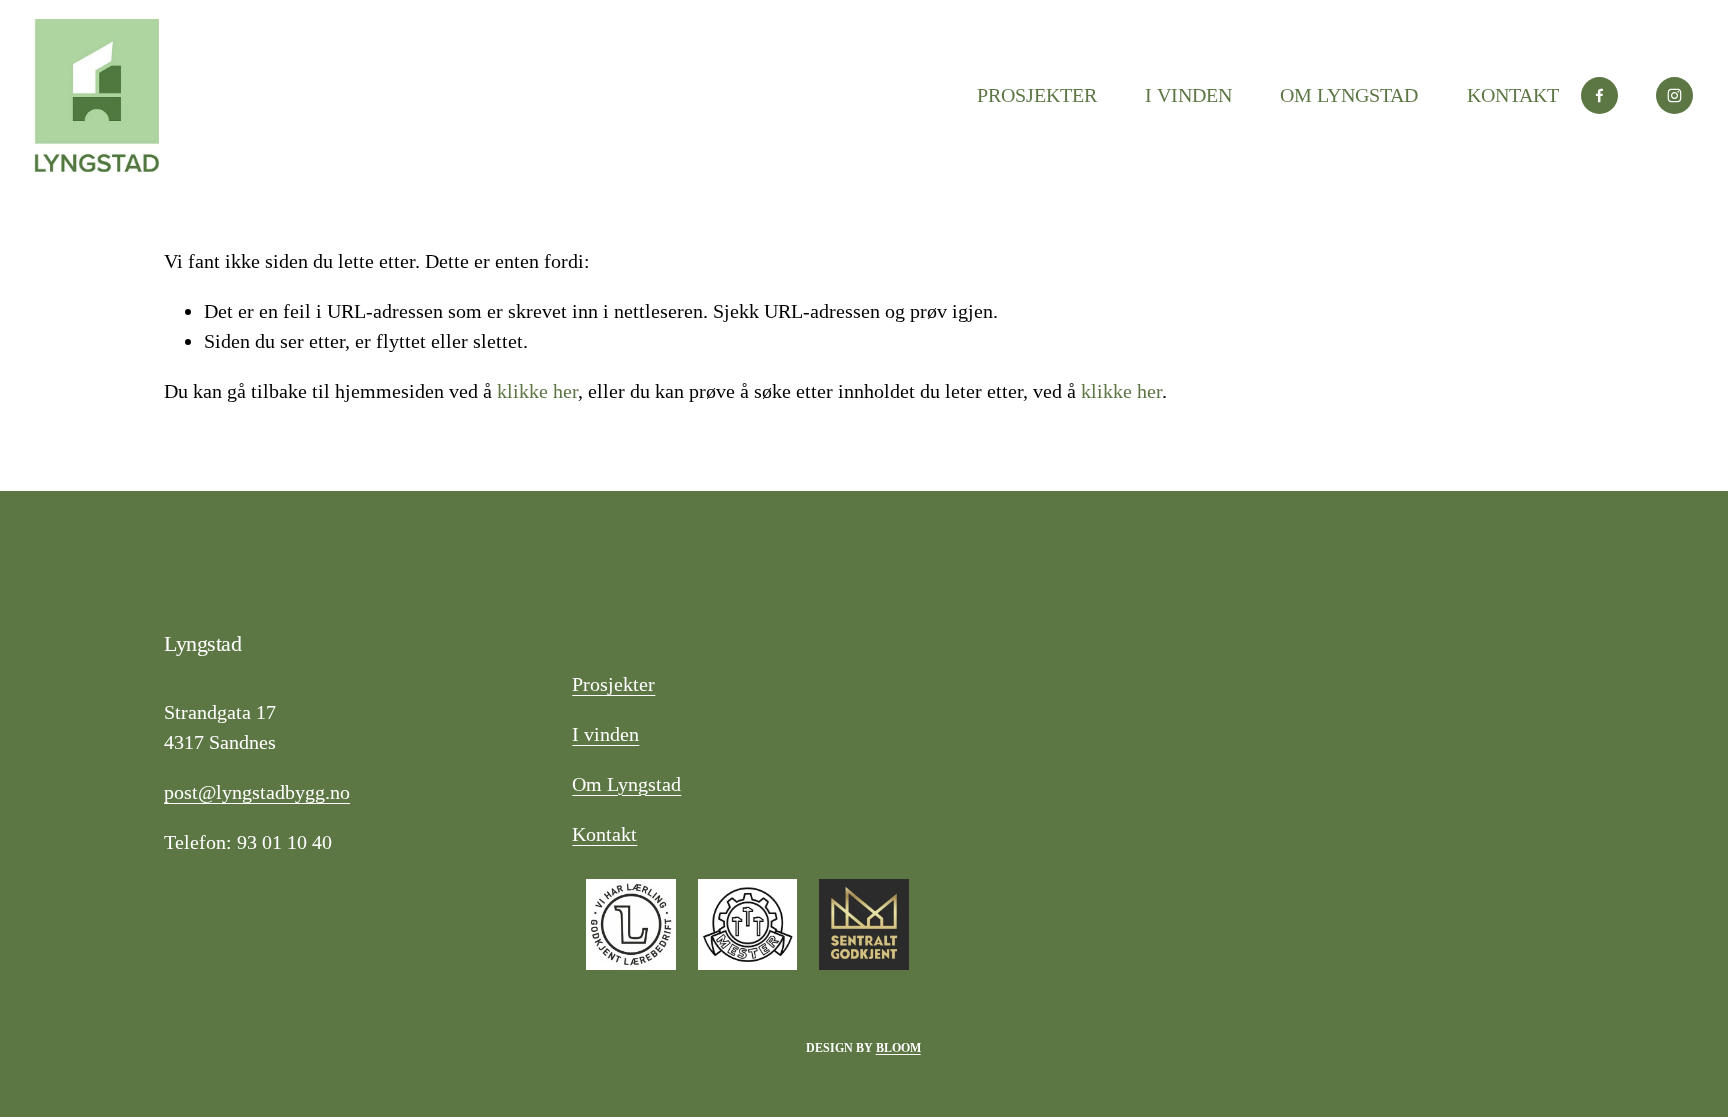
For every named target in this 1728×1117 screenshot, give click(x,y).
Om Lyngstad (626, 784)
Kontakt (604, 834)
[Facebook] (1599, 95)
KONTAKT (1513, 95)
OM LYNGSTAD (1349, 95)
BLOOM (898, 1048)
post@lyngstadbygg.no (257, 792)
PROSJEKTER (1037, 95)
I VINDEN (1188, 95)
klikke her (537, 391)
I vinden (605, 734)
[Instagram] (1674, 95)
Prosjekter (613, 684)
